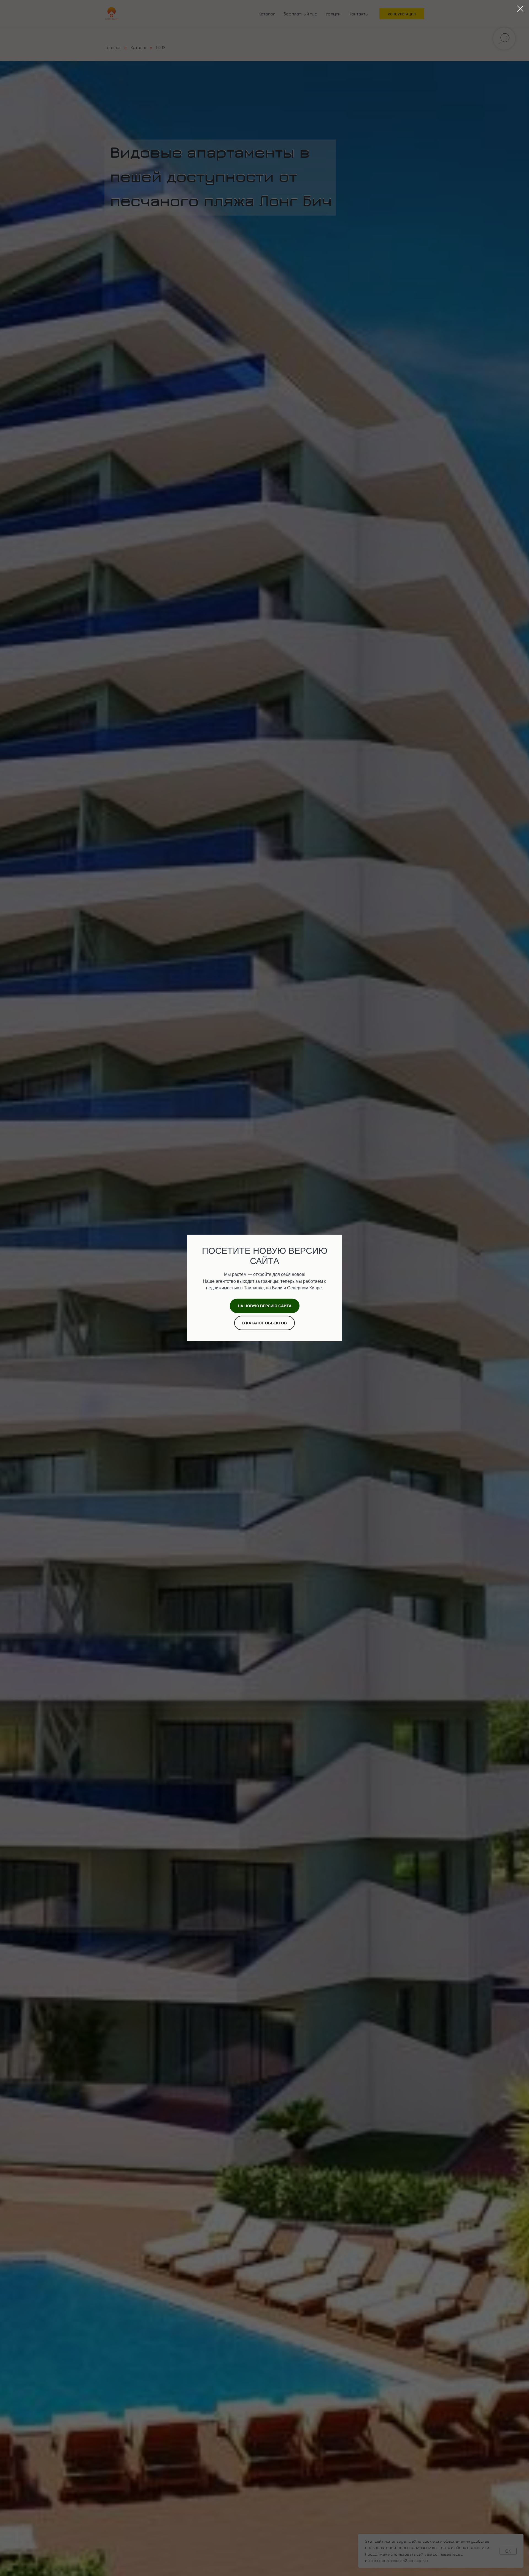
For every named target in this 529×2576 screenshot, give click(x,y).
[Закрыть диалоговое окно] (520, 9)
